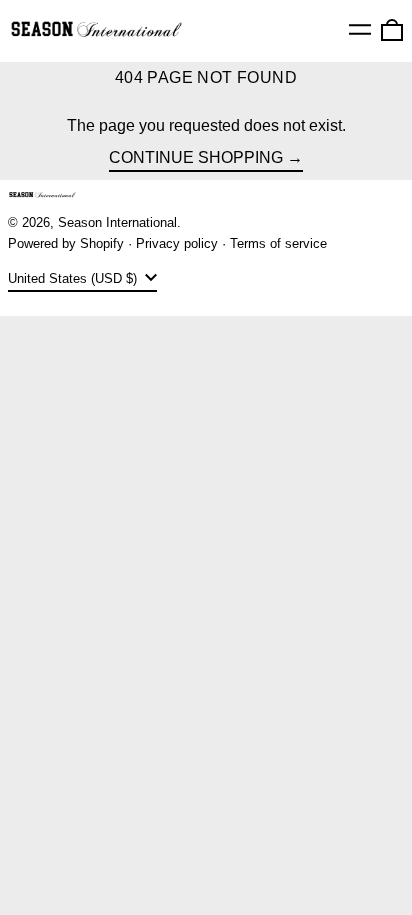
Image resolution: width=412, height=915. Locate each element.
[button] (392, 30)
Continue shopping (196, 158)
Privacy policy (177, 243)
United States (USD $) (74, 278)
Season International (117, 222)
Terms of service (278, 243)
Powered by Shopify (66, 243)
